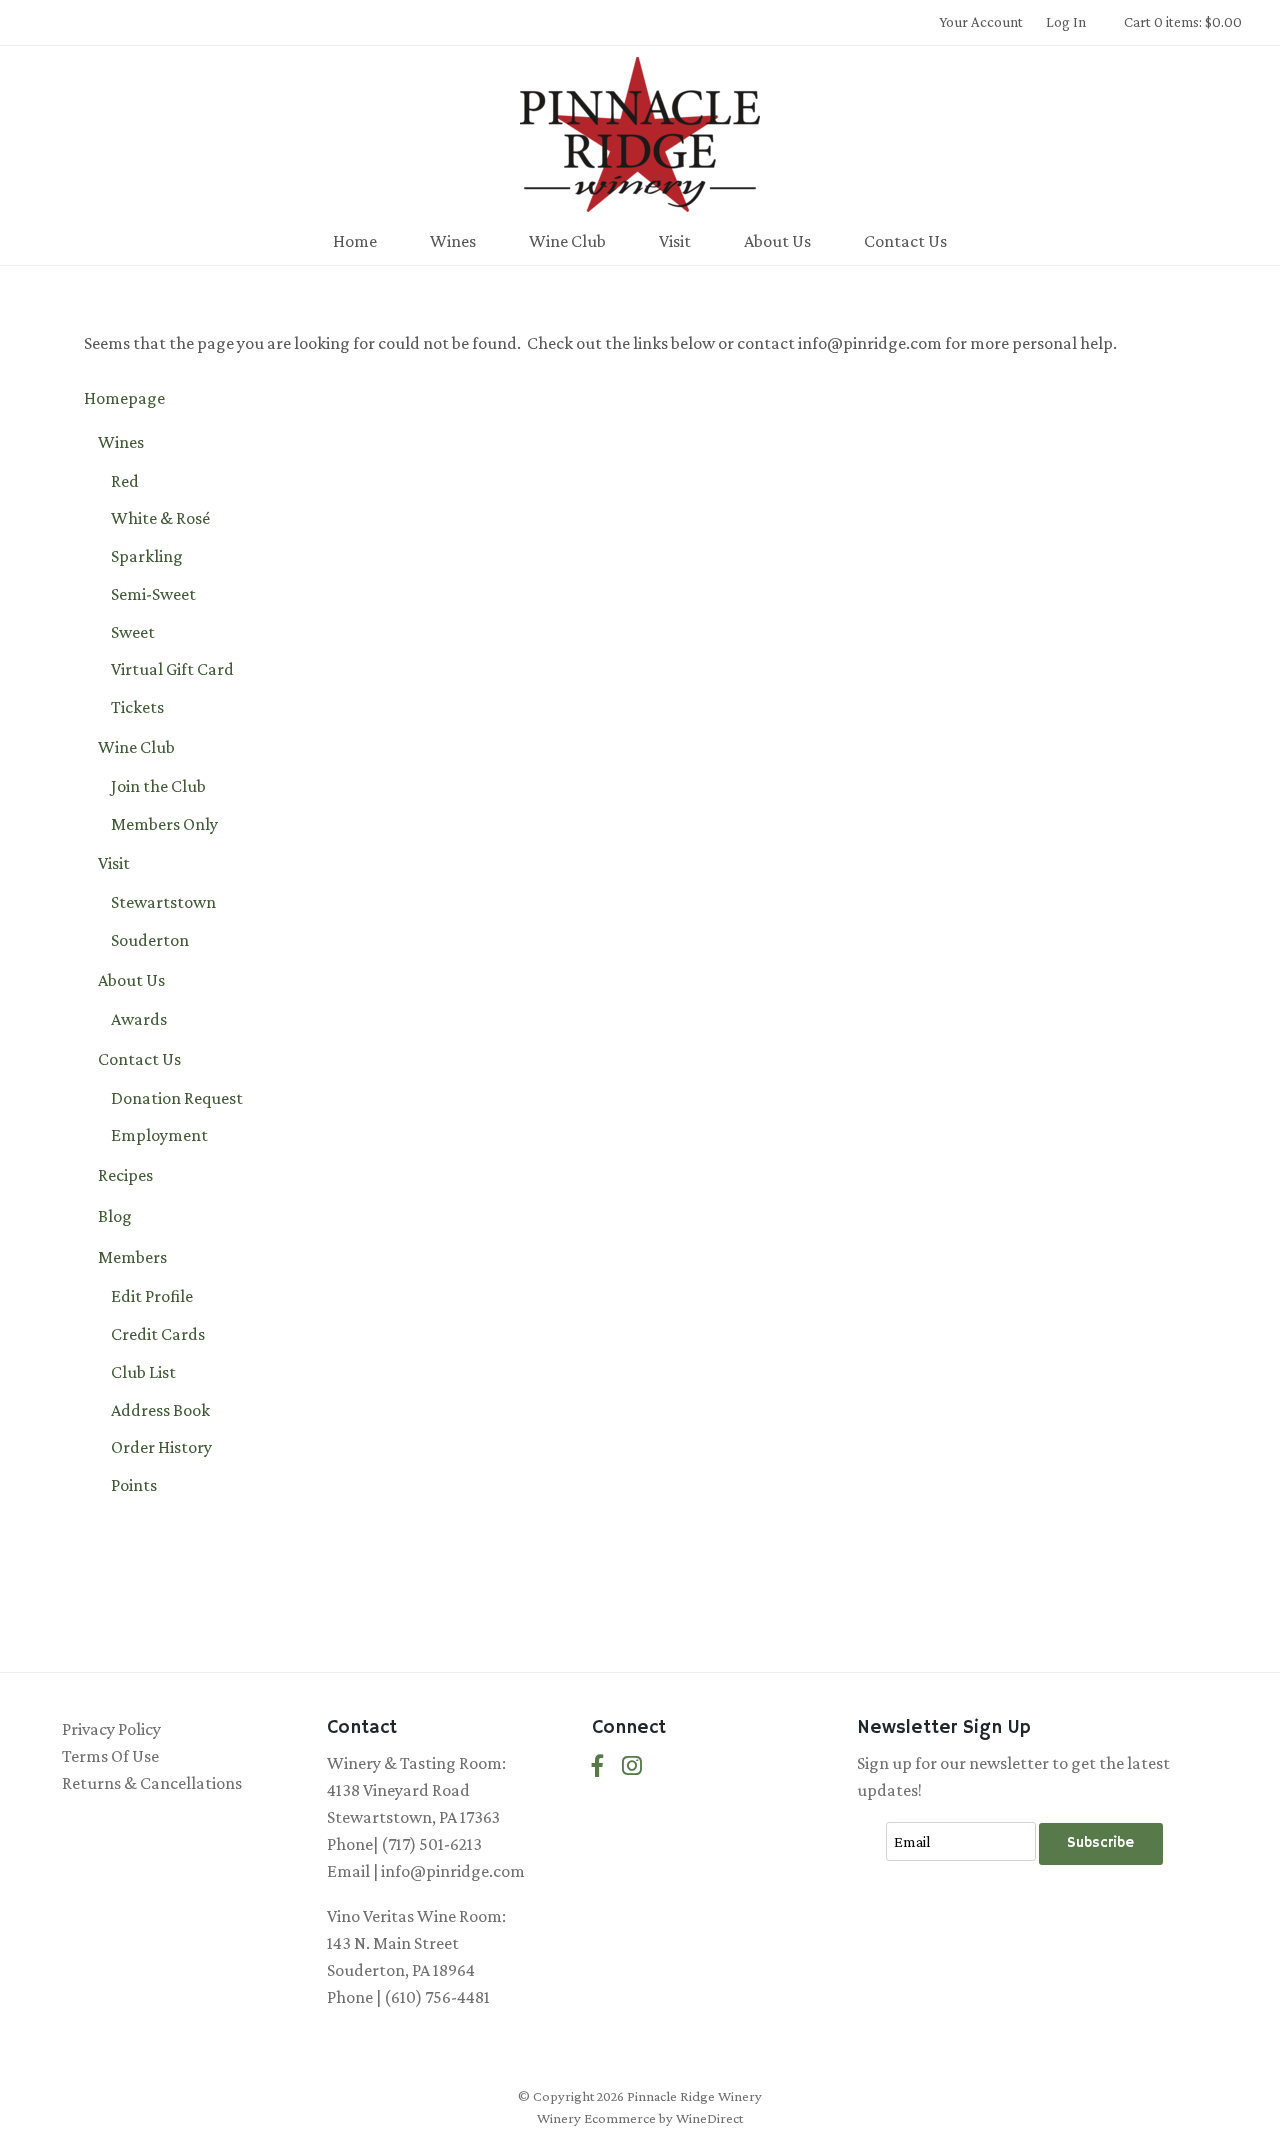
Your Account (981, 22)
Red (125, 481)
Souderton (150, 940)
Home (355, 241)
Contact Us (905, 241)
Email (870, 1821)
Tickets (137, 707)
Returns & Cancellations (152, 1783)
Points (134, 1485)
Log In (1066, 22)
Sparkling (147, 556)
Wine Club (567, 241)
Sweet (133, 632)
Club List (143, 1372)
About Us (777, 241)
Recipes (125, 1175)
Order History (161, 1447)
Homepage (124, 398)
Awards (139, 1019)
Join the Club (158, 786)
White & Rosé (160, 518)
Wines (453, 241)
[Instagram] (632, 1766)
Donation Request (177, 1098)
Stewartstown (163, 902)
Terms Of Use (110, 1756)
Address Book (160, 1410)
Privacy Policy (111, 1729)
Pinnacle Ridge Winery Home (640, 134)
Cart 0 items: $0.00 (1183, 22)
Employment (159, 1135)
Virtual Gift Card (172, 669)
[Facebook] (598, 1766)
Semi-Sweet (153, 594)
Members (132, 1257)
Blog (115, 1216)
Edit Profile (152, 1296)
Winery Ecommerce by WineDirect (640, 2118)
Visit (675, 241)
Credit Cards (158, 1334)
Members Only (164, 824)
